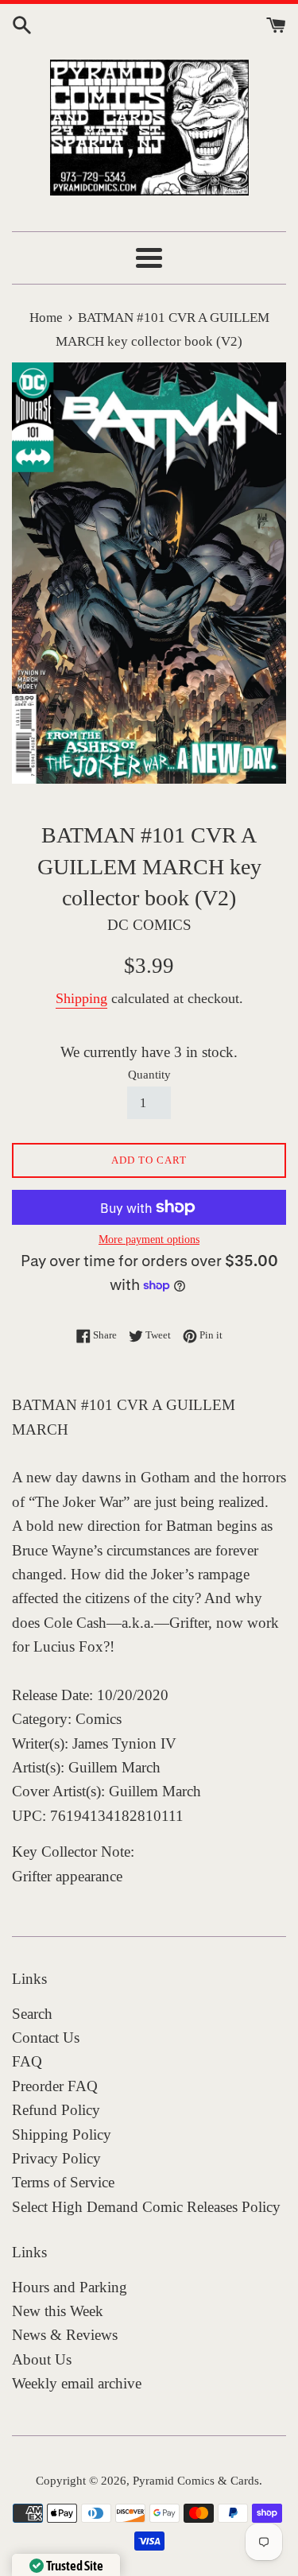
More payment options (149, 1240)
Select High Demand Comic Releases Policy (146, 2207)
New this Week (58, 2311)
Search (32, 2014)
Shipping (81, 998)
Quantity (149, 1074)
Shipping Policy (62, 2134)
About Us (42, 2359)
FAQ (27, 2061)
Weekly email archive (77, 2383)
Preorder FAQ (55, 2086)
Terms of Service (63, 2182)
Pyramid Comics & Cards (196, 2480)
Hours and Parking (70, 2287)
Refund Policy (56, 2110)
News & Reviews (65, 2335)
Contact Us (46, 2038)
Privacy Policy (56, 2158)
